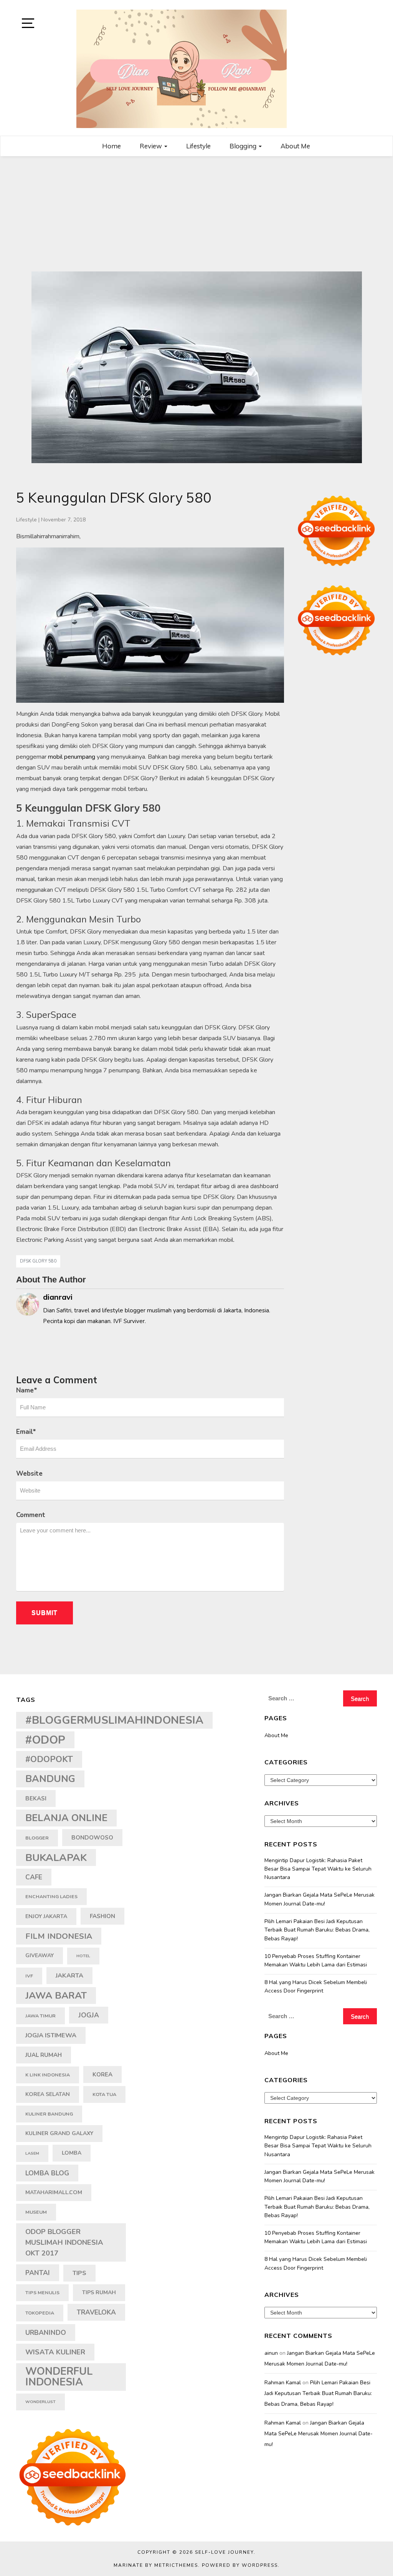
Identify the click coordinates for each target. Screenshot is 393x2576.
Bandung (50, 1779)
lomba (72, 2153)
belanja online (66, 1818)
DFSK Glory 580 (38, 1261)
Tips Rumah (99, 2292)
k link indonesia (48, 2075)
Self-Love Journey (224, 2552)
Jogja (89, 2015)
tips (79, 2273)
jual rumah (44, 2055)
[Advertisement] (196, 214)
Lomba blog (47, 2173)
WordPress (260, 2565)
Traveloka (96, 2312)
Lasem (32, 2153)
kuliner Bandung (49, 2114)
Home (111, 146)
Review (152, 146)
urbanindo (46, 2333)
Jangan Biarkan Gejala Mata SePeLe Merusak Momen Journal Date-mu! (320, 1899)
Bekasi (36, 1798)
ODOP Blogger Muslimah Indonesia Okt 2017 (64, 2242)
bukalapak (56, 1858)
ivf (29, 1976)
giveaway (40, 1955)
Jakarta (69, 1976)
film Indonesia (59, 1936)
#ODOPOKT (49, 1759)
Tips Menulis (42, 2292)
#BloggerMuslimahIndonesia (114, 1720)
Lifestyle (198, 146)
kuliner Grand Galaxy (59, 2133)
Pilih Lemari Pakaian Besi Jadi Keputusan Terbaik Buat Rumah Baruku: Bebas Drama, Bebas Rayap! (317, 1930)
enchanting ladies (51, 1896)
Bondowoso (92, 1838)
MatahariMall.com (54, 2192)
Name (27, 1390)
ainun (271, 2353)
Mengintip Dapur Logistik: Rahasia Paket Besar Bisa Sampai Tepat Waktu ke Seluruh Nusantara (318, 1869)
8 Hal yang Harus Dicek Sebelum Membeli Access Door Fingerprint (316, 1987)
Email (26, 1432)
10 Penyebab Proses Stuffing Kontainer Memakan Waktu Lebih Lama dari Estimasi (316, 1960)
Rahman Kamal (283, 2383)
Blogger (37, 1838)
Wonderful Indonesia (59, 2377)
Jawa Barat (56, 1996)
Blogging (244, 146)
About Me (295, 146)
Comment (31, 1515)
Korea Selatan (48, 2094)
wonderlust (40, 2402)
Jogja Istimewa (51, 2035)
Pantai (38, 2273)
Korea (102, 2075)
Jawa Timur (40, 2016)
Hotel (83, 1956)
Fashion (102, 1916)
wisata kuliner (55, 2352)
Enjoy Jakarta (46, 1916)
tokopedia (40, 2313)
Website (29, 1474)
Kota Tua (104, 2094)
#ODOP (45, 1740)
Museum (36, 2212)
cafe (34, 1877)
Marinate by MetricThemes (156, 2565)
